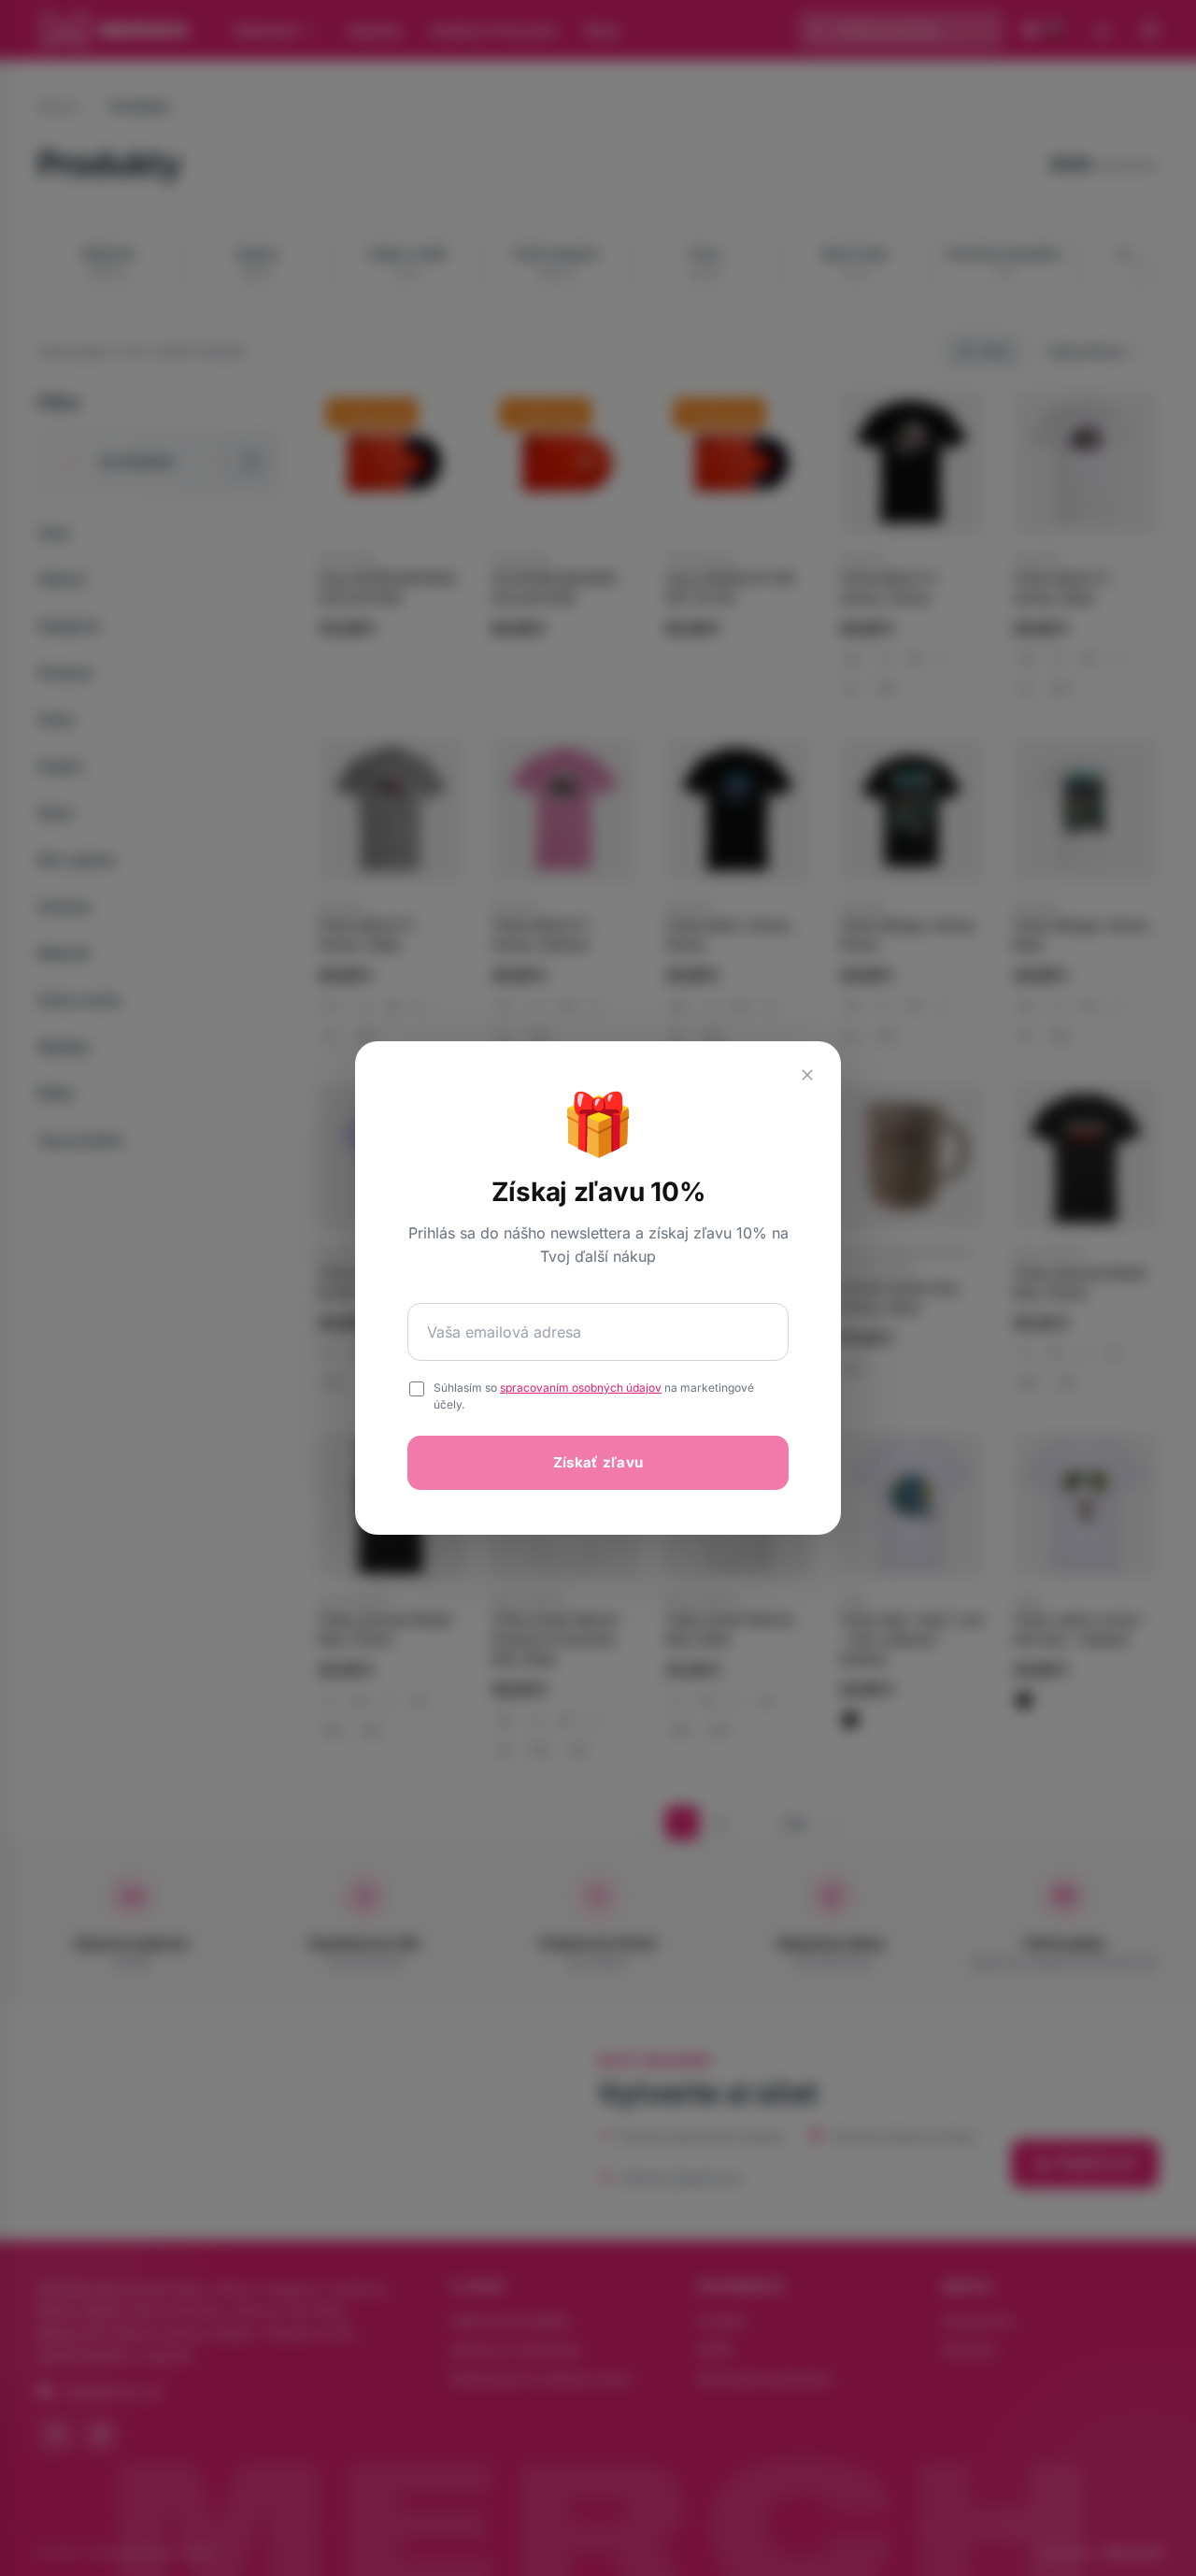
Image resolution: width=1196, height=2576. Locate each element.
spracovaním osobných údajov (581, 1388)
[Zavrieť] (807, 1075)
